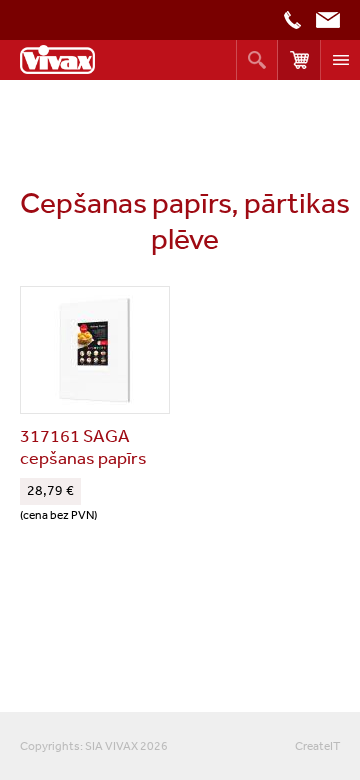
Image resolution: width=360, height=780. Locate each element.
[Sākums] (57, 59)
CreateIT (317, 746)
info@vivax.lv (328, 20)
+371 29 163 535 (292, 20)
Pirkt (299, 60)
